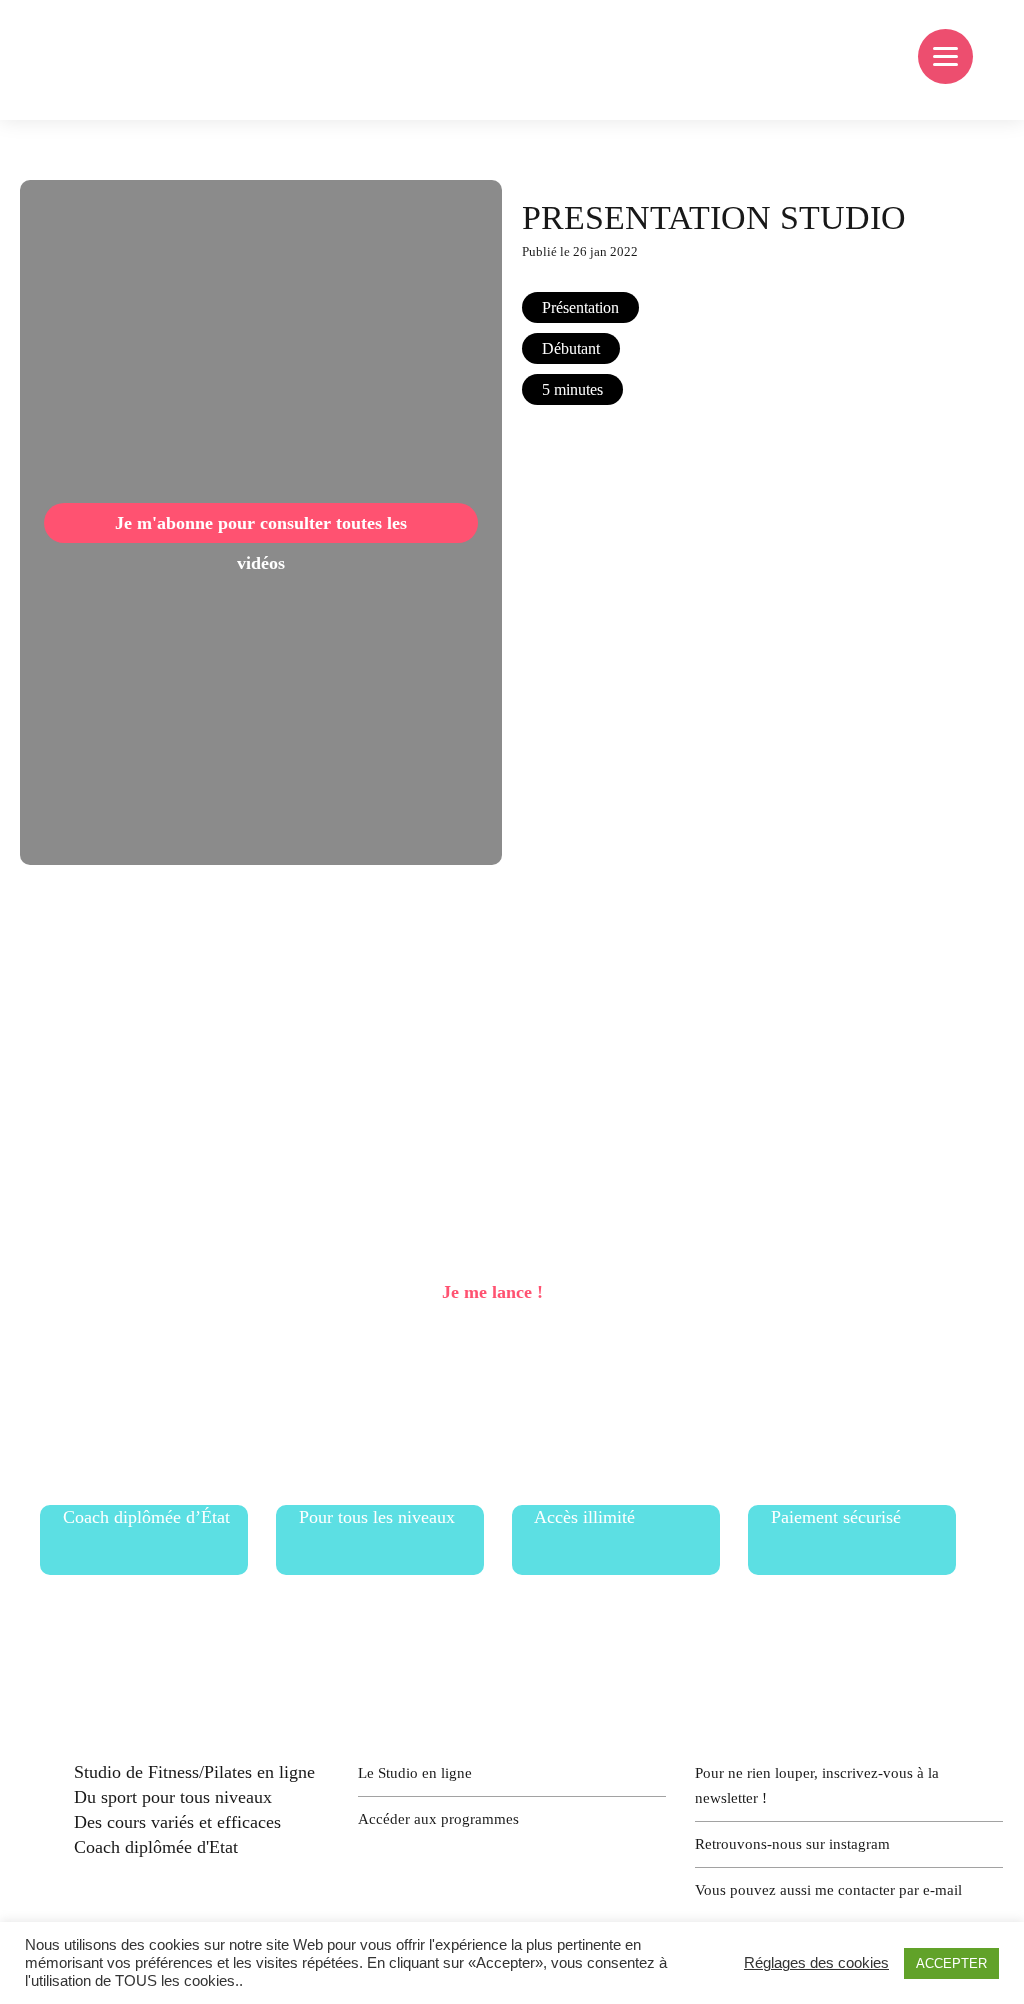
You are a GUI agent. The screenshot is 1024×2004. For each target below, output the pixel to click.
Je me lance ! (492, 1292)
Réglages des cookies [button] (816, 1963)
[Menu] (945, 56)
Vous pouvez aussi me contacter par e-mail (828, 1890)
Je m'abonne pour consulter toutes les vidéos (261, 528)
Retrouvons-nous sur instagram (792, 1844)
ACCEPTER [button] (951, 1963)
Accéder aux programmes (438, 1819)
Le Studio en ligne (415, 1773)
